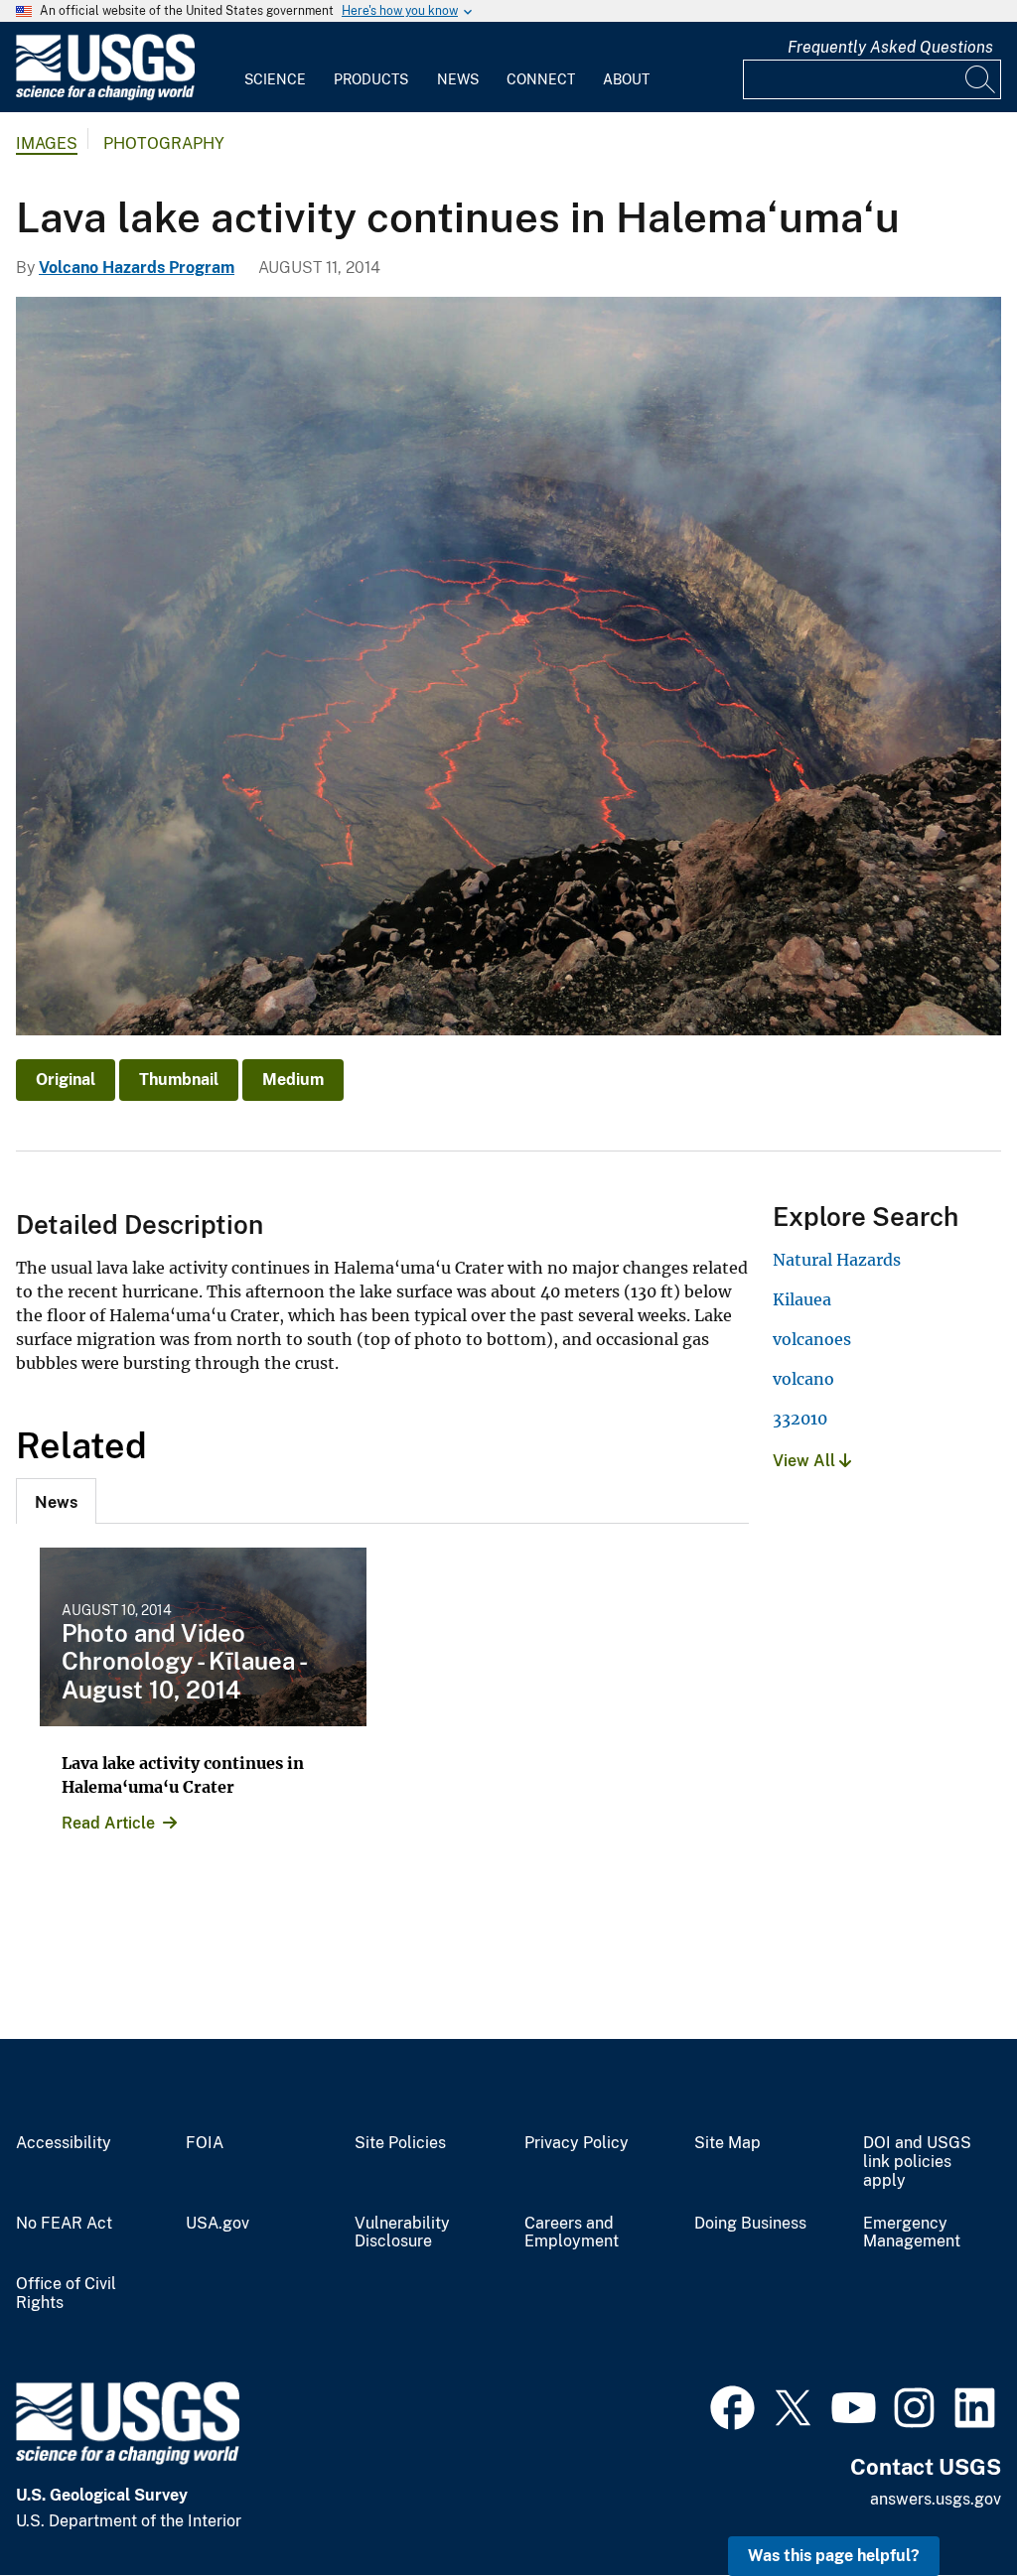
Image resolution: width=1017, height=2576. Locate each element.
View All (806, 1461)
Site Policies (400, 2143)
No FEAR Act (64, 2224)
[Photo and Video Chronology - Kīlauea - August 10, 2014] (203, 1637)
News (458, 79)
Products (371, 79)
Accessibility (64, 2143)
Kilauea (802, 1299)
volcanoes (812, 1339)
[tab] (56, 1501)
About (626, 79)
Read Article (108, 1823)
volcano (803, 1379)
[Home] (105, 96)
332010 (800, 1419)
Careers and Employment (572, 2233)
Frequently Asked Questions (890, 47)
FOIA (205, 2143)
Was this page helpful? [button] (834, 2556)
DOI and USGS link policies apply (917, 2162)
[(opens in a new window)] (732, 2405)
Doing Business (750, 2224)
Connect (541, 79)
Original (66, 1080)
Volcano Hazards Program (137, 268)
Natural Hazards (837, 1260)
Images (47, 143)
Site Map (727, 2143)
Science (275, 79)
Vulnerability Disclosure (402, 2233)
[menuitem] (275, 68)
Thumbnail (179, 1080)
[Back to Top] (945, 2504)
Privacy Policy (577, 2143)
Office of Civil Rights (66, 2294)
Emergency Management (912, 2233)
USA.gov (218, 2224)
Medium (293, 1080)
